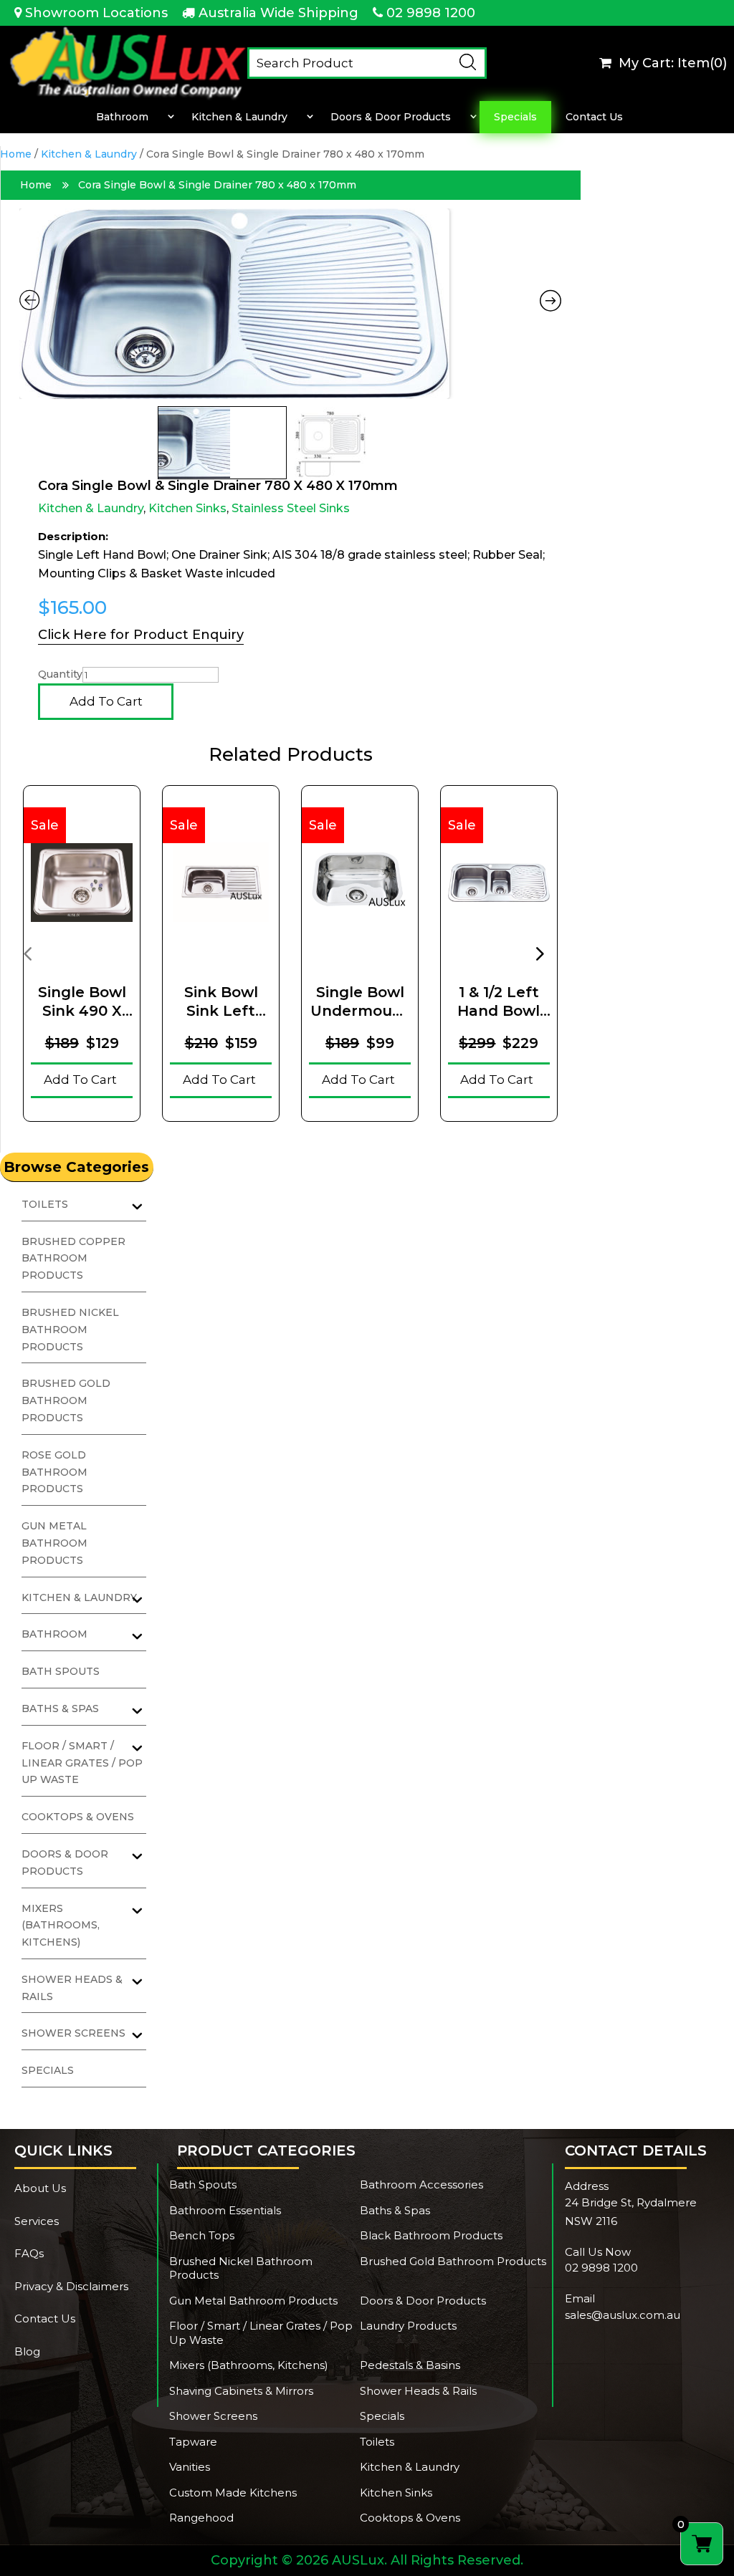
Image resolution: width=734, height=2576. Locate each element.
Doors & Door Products (391, 117)
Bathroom (122, 117)
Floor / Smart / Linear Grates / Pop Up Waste (82, 1763)
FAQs (29, 2253)
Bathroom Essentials (225, 2210)
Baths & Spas (395, 2210)
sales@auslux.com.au (623, 2315)
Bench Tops (202, 2235)
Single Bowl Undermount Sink (360, 1002)
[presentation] (27, 953)
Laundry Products (408, 2326)
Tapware (193, 2442)
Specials (515, 117)
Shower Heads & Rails (418, 2391)
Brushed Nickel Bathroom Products (70, 1330)
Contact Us (594, 117)
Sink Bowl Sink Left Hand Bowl (221, 1002)
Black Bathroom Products (431, 2235)
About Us (40, 2188)
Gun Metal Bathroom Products (54, 1543)
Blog (27, 2351)
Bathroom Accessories (421, 2185)
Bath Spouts (61, 1671)
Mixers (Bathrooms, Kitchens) (61, 1926)
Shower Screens (213, 2416)
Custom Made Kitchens (233, 2493)
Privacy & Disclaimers (71, 2286)
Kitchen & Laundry (239, 117)
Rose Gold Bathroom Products (54, 1472)
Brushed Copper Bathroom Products (73, 1259)
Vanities (190, 2467)
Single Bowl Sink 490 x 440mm (82, 1002)
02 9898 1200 (431, 13)
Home (16, 154)
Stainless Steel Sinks (291, 508)
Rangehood (201, 2518)
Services (37, 2221)
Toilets (377, 2442)
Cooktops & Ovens (78, 1817)
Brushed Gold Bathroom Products (66, 1400)
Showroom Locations (96, 13)
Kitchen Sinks (187, 508)
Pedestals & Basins (410, 2365)
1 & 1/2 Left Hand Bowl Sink (499, 1002)
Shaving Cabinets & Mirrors (241, 2391)
